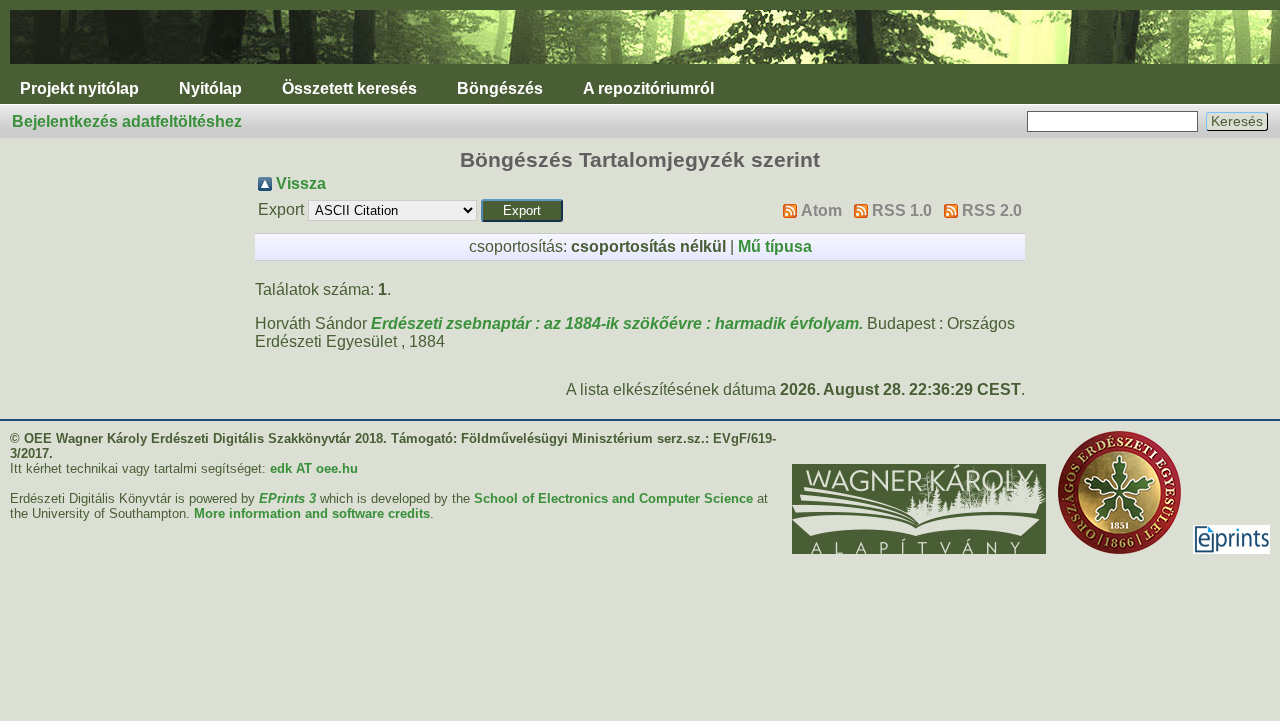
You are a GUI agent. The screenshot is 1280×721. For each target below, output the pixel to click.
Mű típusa (775, 246)
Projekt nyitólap (79, 88)
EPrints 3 (287, 498)
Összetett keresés (349, 88)
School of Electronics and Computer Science (613, 498)
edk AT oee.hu (314, 468)
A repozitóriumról (648, 88)
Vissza (301, 183)
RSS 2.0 (992, 210)
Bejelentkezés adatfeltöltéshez (127, 121)
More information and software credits (312, 513)
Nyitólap (210, 88)
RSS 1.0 (902, 210)
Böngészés (500, 88)
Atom (821, 210)
